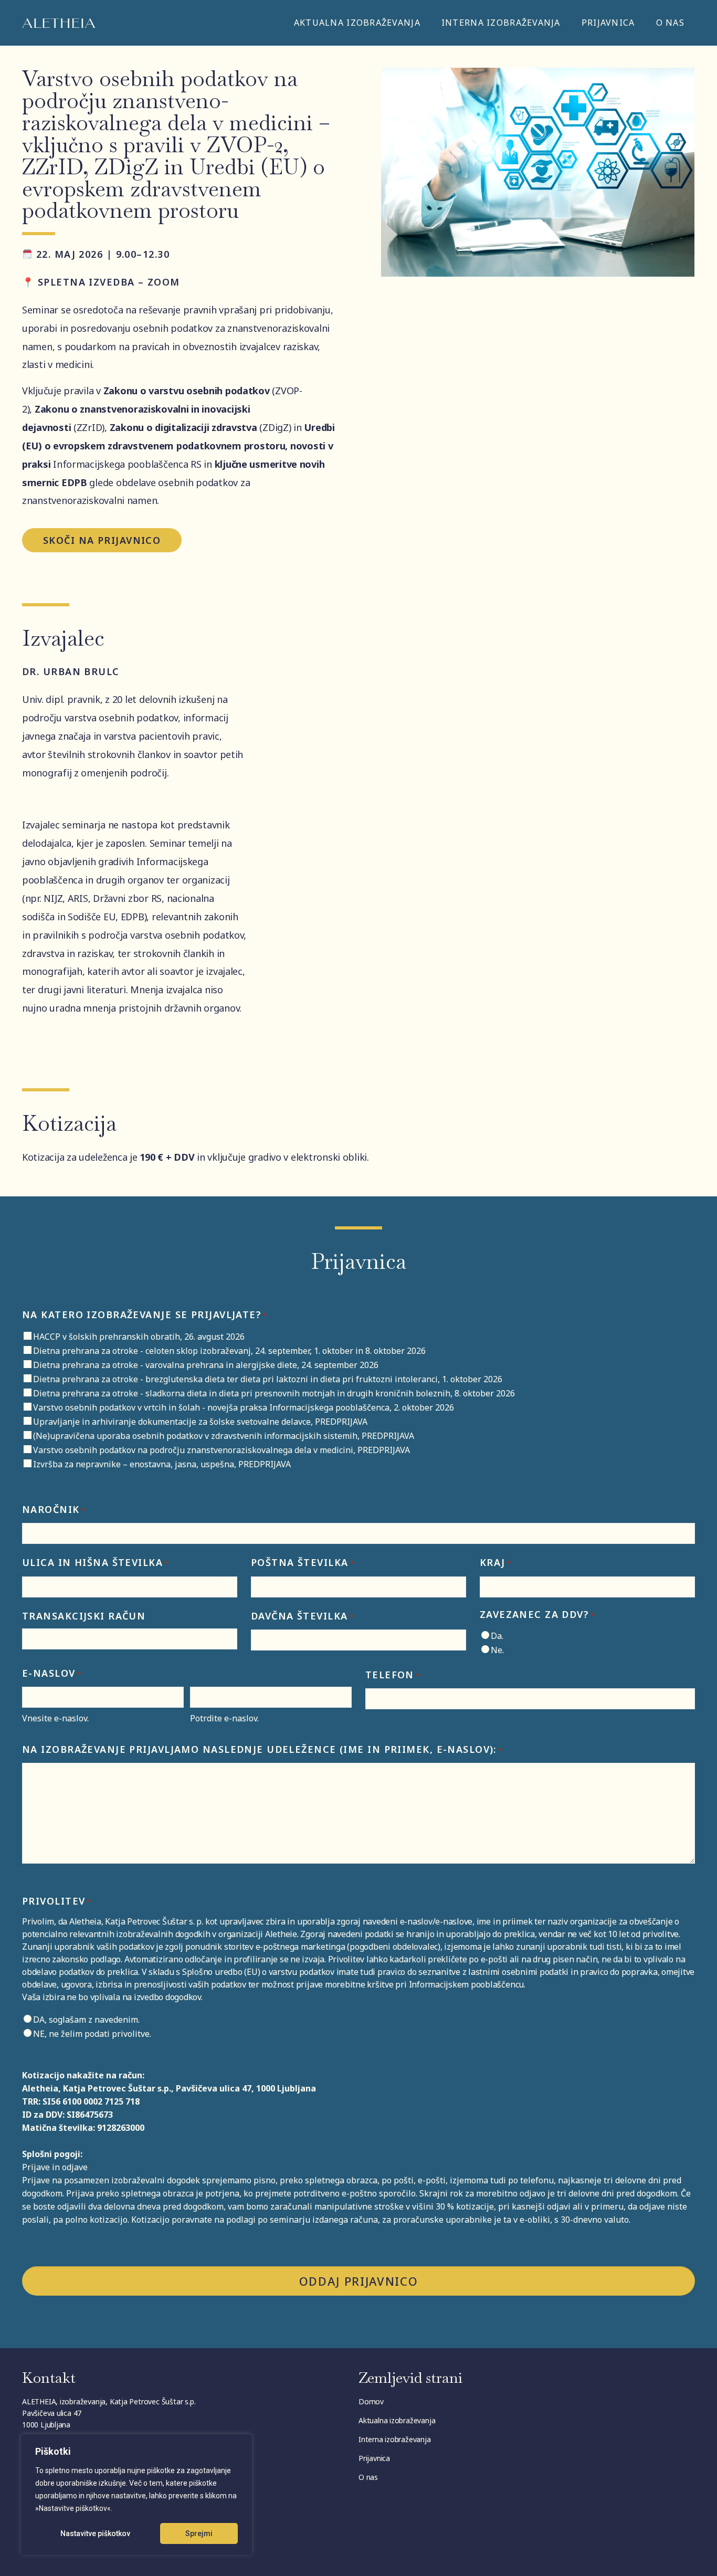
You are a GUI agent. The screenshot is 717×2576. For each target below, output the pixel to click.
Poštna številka (303, 1562)
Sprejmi (199, 2533)
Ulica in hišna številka (96, 1562)
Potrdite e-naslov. (224, 1718)
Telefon (393, 1675)
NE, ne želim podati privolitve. (92, 2034)
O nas (670, 23)
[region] (136, 2495)
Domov (371, 2401)
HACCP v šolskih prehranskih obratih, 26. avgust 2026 (139, 1337)
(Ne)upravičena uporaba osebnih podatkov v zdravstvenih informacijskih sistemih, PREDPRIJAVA (224, 1436)
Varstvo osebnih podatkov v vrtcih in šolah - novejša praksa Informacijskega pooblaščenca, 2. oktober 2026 (244, 1407)
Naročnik (54, 1509)
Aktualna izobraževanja (357, 23)
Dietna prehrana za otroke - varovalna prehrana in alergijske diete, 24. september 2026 (206, 1365)
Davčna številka (302, 1616)
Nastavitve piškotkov (95, 2533)
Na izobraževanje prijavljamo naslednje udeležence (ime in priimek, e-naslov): (262, 1749)
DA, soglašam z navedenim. (86, 2020)
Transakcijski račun (84, 1616)
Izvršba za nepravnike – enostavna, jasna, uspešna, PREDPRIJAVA (162, 1464)
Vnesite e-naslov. (55, 1718)
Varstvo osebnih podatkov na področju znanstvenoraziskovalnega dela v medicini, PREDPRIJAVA (222, 1450)
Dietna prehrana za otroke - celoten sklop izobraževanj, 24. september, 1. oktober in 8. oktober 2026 (229, 1351)
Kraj (495, 1562)
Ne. (497, 1650)
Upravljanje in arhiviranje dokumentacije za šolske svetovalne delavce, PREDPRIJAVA (200, 1422)
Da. (497, 1636)
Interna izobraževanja (501, 23)
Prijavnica (608, 23)
